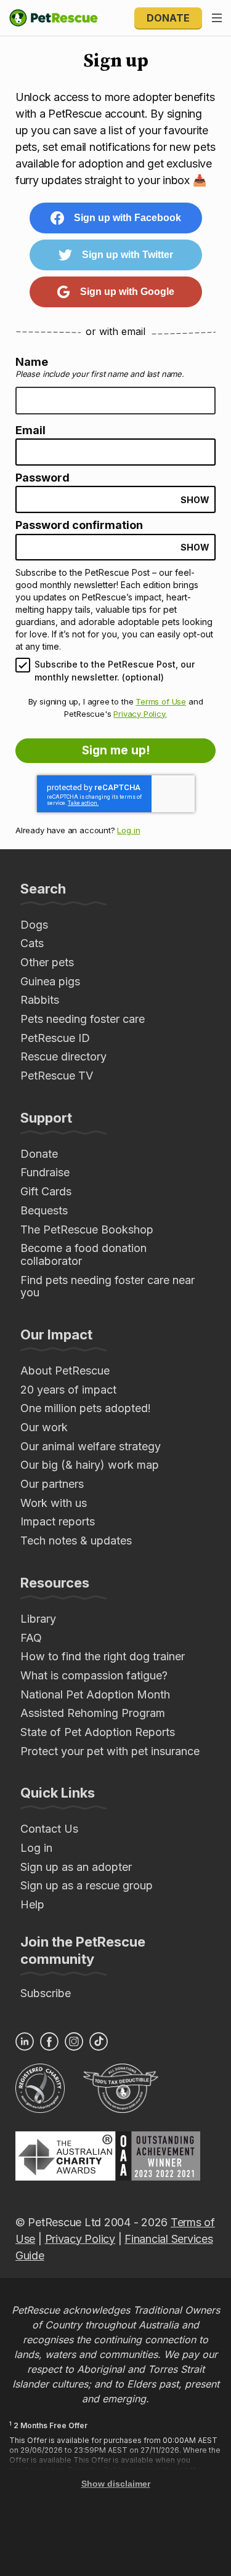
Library (38, 1619)
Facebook (49, 2041)
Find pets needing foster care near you (107, 1286)
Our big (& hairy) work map (90, 1465)
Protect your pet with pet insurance (110, 1751)
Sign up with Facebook (128, 218)
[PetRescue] (54, 18)
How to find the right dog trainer (103, 1656)
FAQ (31, 1638)
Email (30, 430)
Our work (44, 1427)
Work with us (54, 1503)
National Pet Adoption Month (95, 1694)
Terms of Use (161, 701)
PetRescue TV (57, 1076)
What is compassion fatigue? (94, 1675)
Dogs (34, 925)
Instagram (74, 2041)
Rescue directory (63, 1056)
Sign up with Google (127, 292)
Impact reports (58, 1521)
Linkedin (25, 2041)
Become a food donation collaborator (83, 1254)
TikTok (99, 2041)
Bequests (44, 1210)
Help (32, 1904)
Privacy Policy (80, 2239)
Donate (168, 18)
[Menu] (217, 18)
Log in (128, 830)
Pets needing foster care (83, 1019)
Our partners (52, 1484)
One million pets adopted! (86, 1408)
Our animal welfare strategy (91, 1446)
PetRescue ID (55, 1038)
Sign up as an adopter (76, 1867)
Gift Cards (46, 1191)
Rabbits (40, 1000)
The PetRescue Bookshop (87, 1229)
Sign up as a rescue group (87, 1885)
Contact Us (49, 1829)
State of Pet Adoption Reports (98, 1732)
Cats (32, 943)
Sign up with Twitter (128, 255)
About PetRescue (65, 1371)
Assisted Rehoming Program (93, 1713)
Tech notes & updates (76, 1540)
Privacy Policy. (140, 714)
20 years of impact (68, 1390)
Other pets (47, 962)
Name (32, 362)
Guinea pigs (50, 981)
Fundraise (45, 1172)
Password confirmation (79, 525)
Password (43, 478)
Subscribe (46, 1993)
